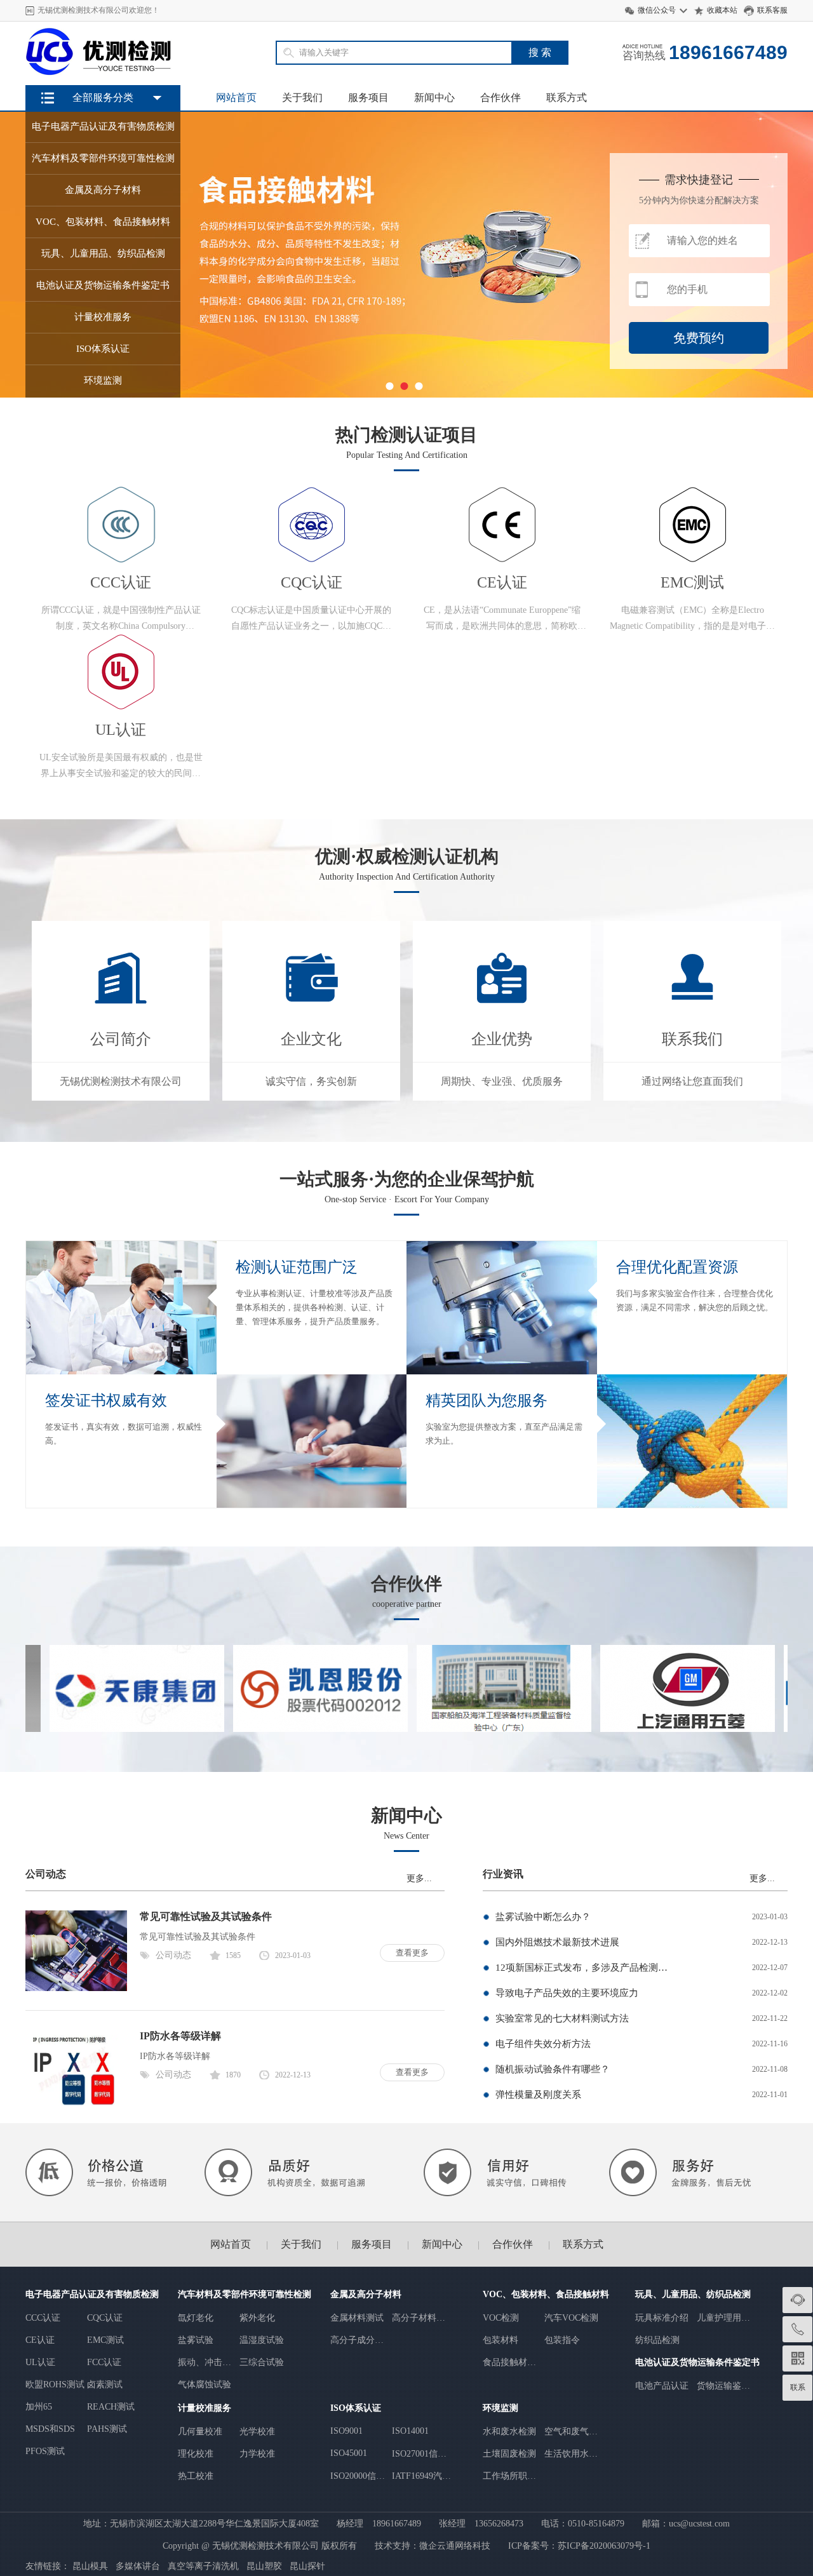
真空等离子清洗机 (203, 2566)
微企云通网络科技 (455, 2546)
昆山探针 (307, 2566)
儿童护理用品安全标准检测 (723, 2318)
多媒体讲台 (138, 2566)
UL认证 (40, 2362)
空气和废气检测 (571, 2432)
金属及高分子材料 (366, 2294)
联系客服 (772, 10)
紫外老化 (257, 2318)
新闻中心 (434, 97)
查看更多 (412, 1953)
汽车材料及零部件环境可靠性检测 (245, 2294)
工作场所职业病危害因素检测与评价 (509, 2477)
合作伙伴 (501, 97)
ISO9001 (346, 2431)
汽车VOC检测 (571, 2318)
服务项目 (368, 97)
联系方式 (567, 97)
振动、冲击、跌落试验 (205, 2363)
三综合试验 (262, 2362)
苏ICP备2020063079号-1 (604, 2546)
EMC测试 (105, 2340)
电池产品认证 (662, 2386)
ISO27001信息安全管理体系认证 (419, 2454)
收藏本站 (722, 10)
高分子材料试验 (419, 2318)
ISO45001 (349, 2453)
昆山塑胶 (264, 2566)
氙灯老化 (196, 2318)
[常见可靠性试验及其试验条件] (76, 1988)
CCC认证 (43, 2318)
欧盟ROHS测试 (55, 2385)
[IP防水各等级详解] (76, 2108)
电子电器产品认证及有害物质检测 (92, 2294)
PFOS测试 (45, 2451)
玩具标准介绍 (662, 2318)
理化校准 (196, 2454)
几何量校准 (200, 2432)
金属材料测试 (357, 2318)
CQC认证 (105, 2318)
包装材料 (501, 2340)
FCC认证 (104, 2362)
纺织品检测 (657, 2340)
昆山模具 (90, 2566)
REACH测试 (111, 2407)
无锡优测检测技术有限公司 (265, 2546)
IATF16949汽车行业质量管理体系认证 (421, 2477)
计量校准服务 (205, 2408)
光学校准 (257, 2432)
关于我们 (302, 97)
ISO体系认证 (356, 2408)
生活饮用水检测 (571, 2454)
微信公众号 (657, 10)
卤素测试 (105, 2385)
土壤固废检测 (509, 2454)
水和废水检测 (509, 2432)
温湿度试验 (262, 2340)
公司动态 (173, 1955)
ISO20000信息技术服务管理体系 (358, 2477)
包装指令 (562, 2340)
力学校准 (257, 2454)
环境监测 (501, 2408)
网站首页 (236, 97)
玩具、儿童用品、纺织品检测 (693, 2294)
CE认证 (40, 2340)
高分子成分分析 (357, 2341)
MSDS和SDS (50, 2429)
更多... (419, 1878)
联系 (798, 2387)
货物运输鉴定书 (723, 2386)
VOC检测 (501, 2318)
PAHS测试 (107, 2429)
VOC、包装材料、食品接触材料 (546, 2294)
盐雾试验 (196, 2340)
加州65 (39, 2407)
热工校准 (196, 2476)
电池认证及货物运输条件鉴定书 (697, 2362)
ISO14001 (410, 2431)
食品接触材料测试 (509, 2363)
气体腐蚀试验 (205, 2385)
